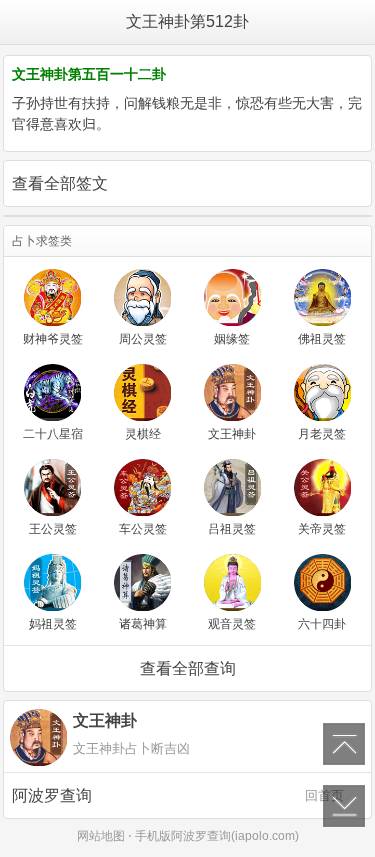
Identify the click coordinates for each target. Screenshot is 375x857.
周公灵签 (143, 339)
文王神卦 (232, 434)
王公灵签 (53, 529)
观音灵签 (232, 624)
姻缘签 (232, 339)
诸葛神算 (143, 624)
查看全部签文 (60, 183)
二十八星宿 (53, 434)
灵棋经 (143, 434)
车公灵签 (143, 529)
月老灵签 (322, 434)
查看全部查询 (188, 668)
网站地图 (101, 836)
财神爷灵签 (53, 339)
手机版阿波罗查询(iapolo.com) (217, 836)
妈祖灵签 (53, 624)
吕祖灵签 (232, 529)
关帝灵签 (322, 529)
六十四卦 (322, 624)
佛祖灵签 (322, 339)
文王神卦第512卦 (187, 21)
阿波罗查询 (178, 795)
